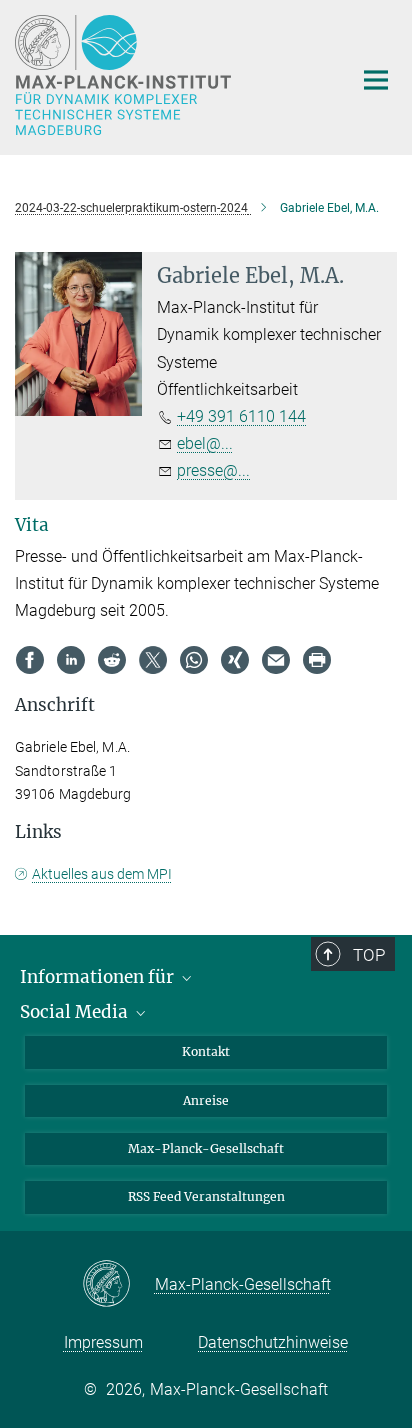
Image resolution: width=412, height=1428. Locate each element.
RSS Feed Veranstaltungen (206, 1196)
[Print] (317, 660)
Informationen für (99, 977)
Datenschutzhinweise (273, 1342)
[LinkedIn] (71, 660)
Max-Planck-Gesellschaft (206, 1148)
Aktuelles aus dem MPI (102, 874)
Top (369, 955)
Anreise (206, 1100)
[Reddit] (112, 660)
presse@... (213, 470)
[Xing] (235, 660)
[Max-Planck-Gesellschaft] (118, 1285)
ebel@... (205, 443)
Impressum (103, 1342)
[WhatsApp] (194, 660)
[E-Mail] (276, 660)
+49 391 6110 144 (241, 416)
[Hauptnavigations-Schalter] (376, 80)
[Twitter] (153, 660)
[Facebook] (30, 660)
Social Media (76, 1012)
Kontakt (206, 1051)
